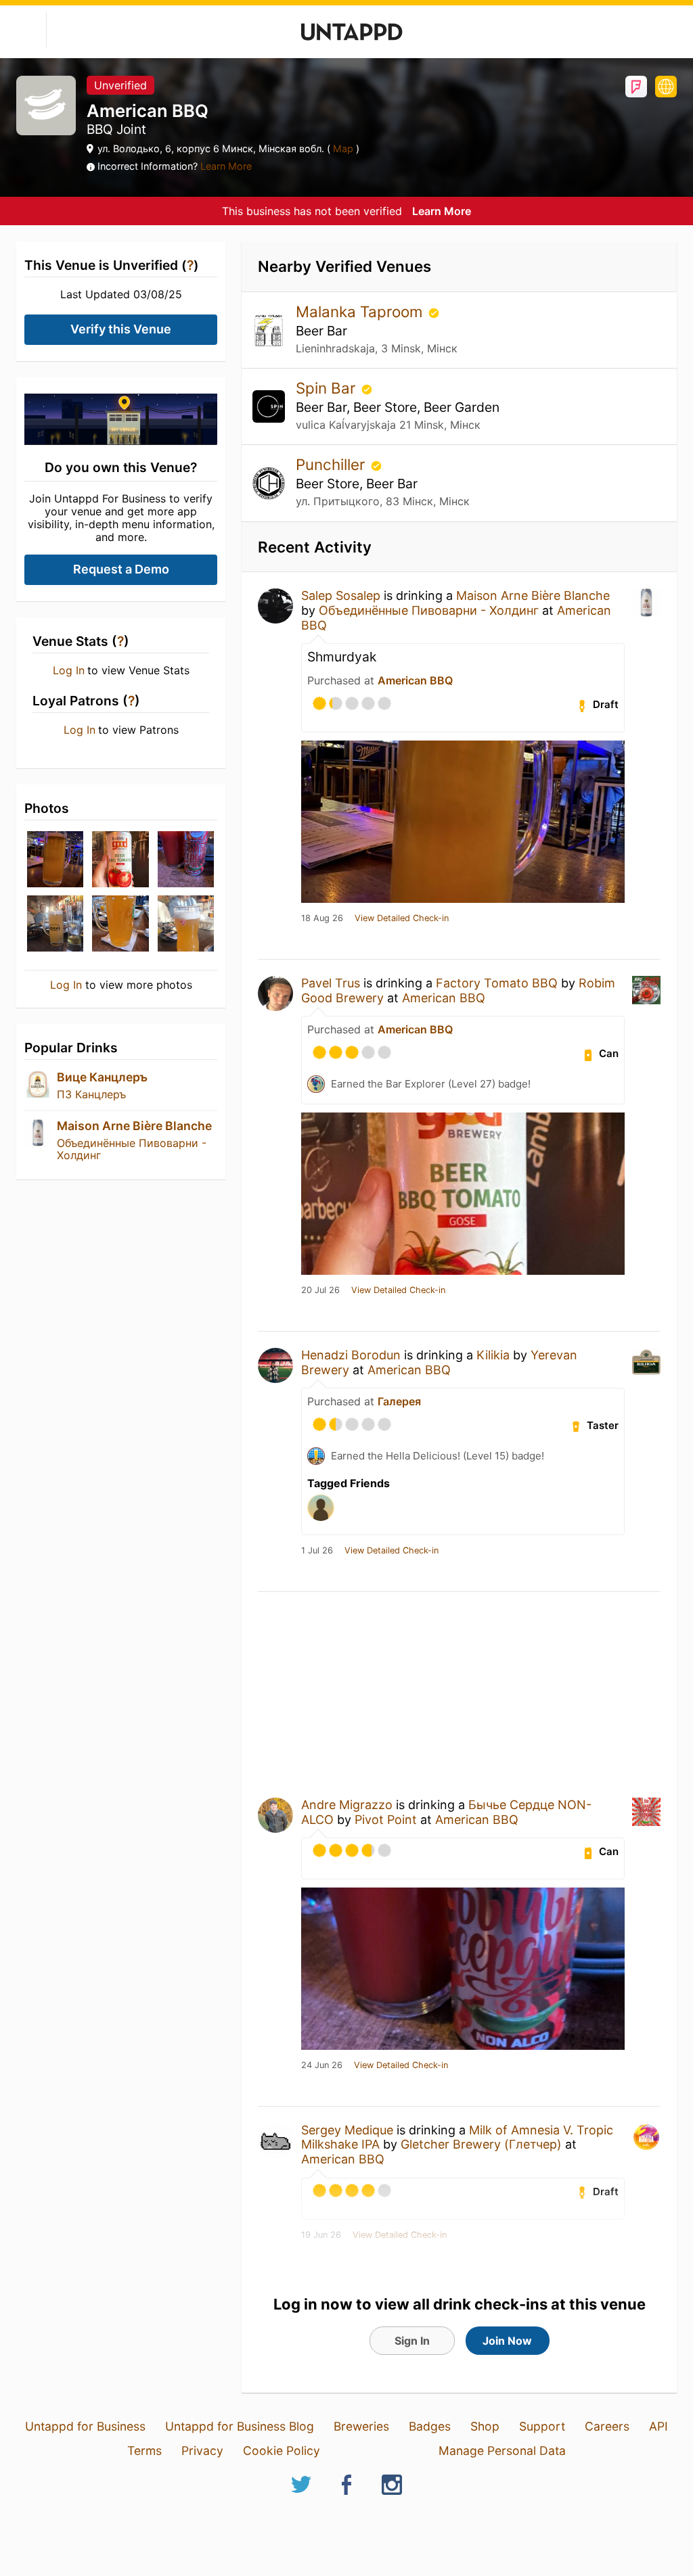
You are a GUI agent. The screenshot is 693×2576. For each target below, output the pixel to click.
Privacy (202, 2451)
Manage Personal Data (502, 2451)
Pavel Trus (331, 983)
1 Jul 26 (317, 1551)
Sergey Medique (347, 2130)
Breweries (361, 2426)
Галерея (399, 1401)
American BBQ (415, 680)
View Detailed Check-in (402, 918)
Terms (144, 2451)
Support (542, 2426)
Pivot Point (386, 1820)
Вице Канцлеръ (102, 1077)
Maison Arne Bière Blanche (134, 1126)
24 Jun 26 (322, 2065)
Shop (485, 2426)
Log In (69, 670)
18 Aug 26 (322, 918)
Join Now (507, 2341)
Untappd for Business (85, 2426)
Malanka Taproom (361, 311)
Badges (430, 2426)
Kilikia (493, 1355)
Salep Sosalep (341, 595)
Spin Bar (328, 388)
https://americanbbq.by (666, 87)
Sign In (412, 2341)
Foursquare (636, 87)
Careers (607, 2426)
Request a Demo (121, 569)
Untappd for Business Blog (240, 2426)
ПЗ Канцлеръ (91, 1094)
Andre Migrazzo (347, 1805)
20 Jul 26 (320, 1290)
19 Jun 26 (321, 2235)
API (658, 2426)
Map (343, 148)
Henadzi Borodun (351, 1355)
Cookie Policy (282, 2451)
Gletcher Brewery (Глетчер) (481, 2144)
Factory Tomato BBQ (497, 983)
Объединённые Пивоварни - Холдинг (132, 1149)
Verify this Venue (121, 329)
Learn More (226, 166)
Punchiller (332, 464)
